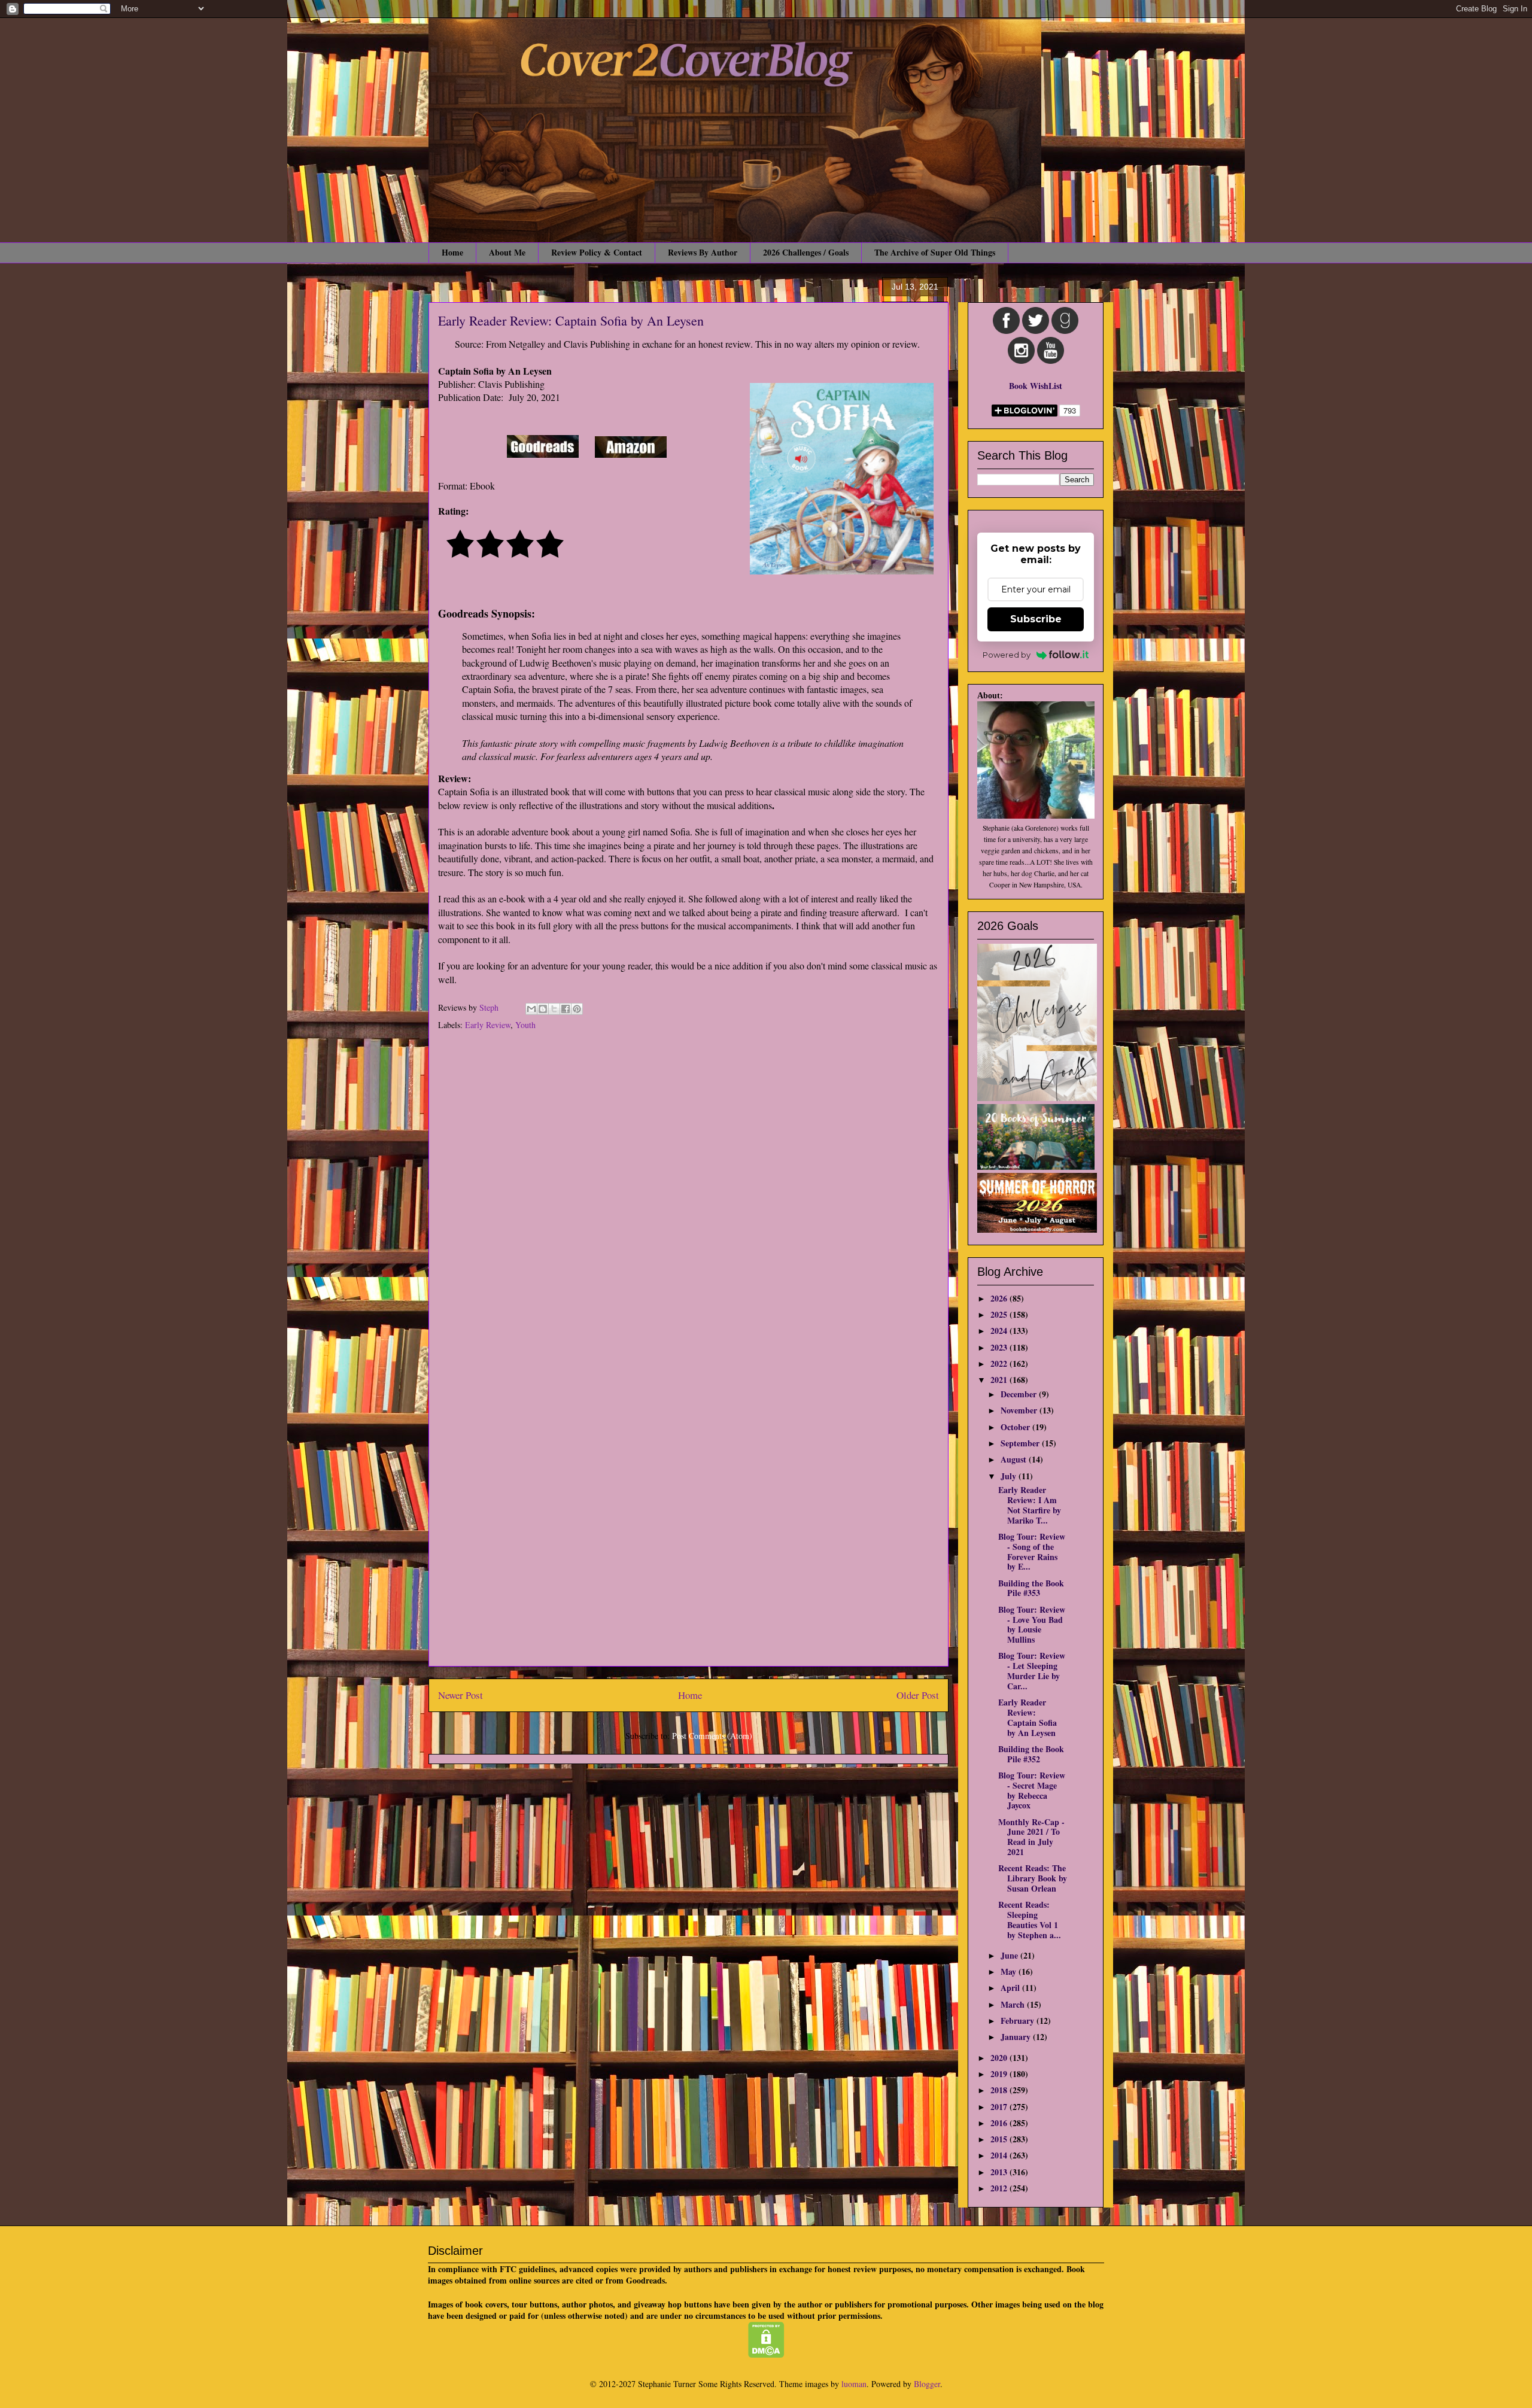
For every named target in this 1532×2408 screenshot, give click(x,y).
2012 (1000, 2188)
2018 (1000, 2090)
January (1017, 2037)
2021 (1000, 1380)
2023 (1000, 1347)
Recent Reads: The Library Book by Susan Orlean (1033, 1878)
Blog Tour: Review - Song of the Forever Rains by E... (1032, 1551)
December (1020, 1394)
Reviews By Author (703, 252)
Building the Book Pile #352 (1031, 1754)
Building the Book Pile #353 (1031, 1588)
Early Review (488, 1025)
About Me (507, 252)
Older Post (918, 1695)
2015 (1000, 2139)
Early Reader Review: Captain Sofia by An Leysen (1028, 1717)
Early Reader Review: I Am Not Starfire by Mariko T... (1030, 1505)
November (1020, 1410)
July (1010, 1476)
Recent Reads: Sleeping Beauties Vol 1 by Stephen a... (1030, 1919)
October (1016, 1427)
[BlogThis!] (543, 1009)
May (1010, 1971)
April (1011, 1988)
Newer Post (460, 1695)
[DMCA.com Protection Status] (766, 2354)
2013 (1000, 2172)
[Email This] (531, 1009)
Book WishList (1036, 386)
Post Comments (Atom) (712, 1736)
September (1021, 1443)
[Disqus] (689, 1199)
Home (452, 252)
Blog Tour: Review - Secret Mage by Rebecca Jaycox (1032, 1790)
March (1014, 2004)
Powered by (1007, 655)
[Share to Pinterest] (577, 1009)
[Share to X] (554, 1009)
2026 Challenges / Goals (806, 252)
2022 (1000, 1363)
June (1010, 1955)
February (1019, 2021)
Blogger (927, 2384)
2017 (1000, 2107)
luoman (854, 2384)
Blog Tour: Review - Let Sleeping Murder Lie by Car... (1032, 1670)
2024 (1000, 1331)
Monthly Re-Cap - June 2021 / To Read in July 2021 (1031, 1837)
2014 (1000, 2155)
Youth (525, 1025)
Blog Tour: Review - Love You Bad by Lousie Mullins (1032, 1624)
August (1015, 1459)
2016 (1000, 2123)
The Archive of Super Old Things (935, 252)
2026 (1000, 1298)
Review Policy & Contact (597, 252)
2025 (1000, 1314)
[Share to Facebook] (566, 1009)
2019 (1000, 2074)
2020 (1000, 2058)
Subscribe (1036, 619)
